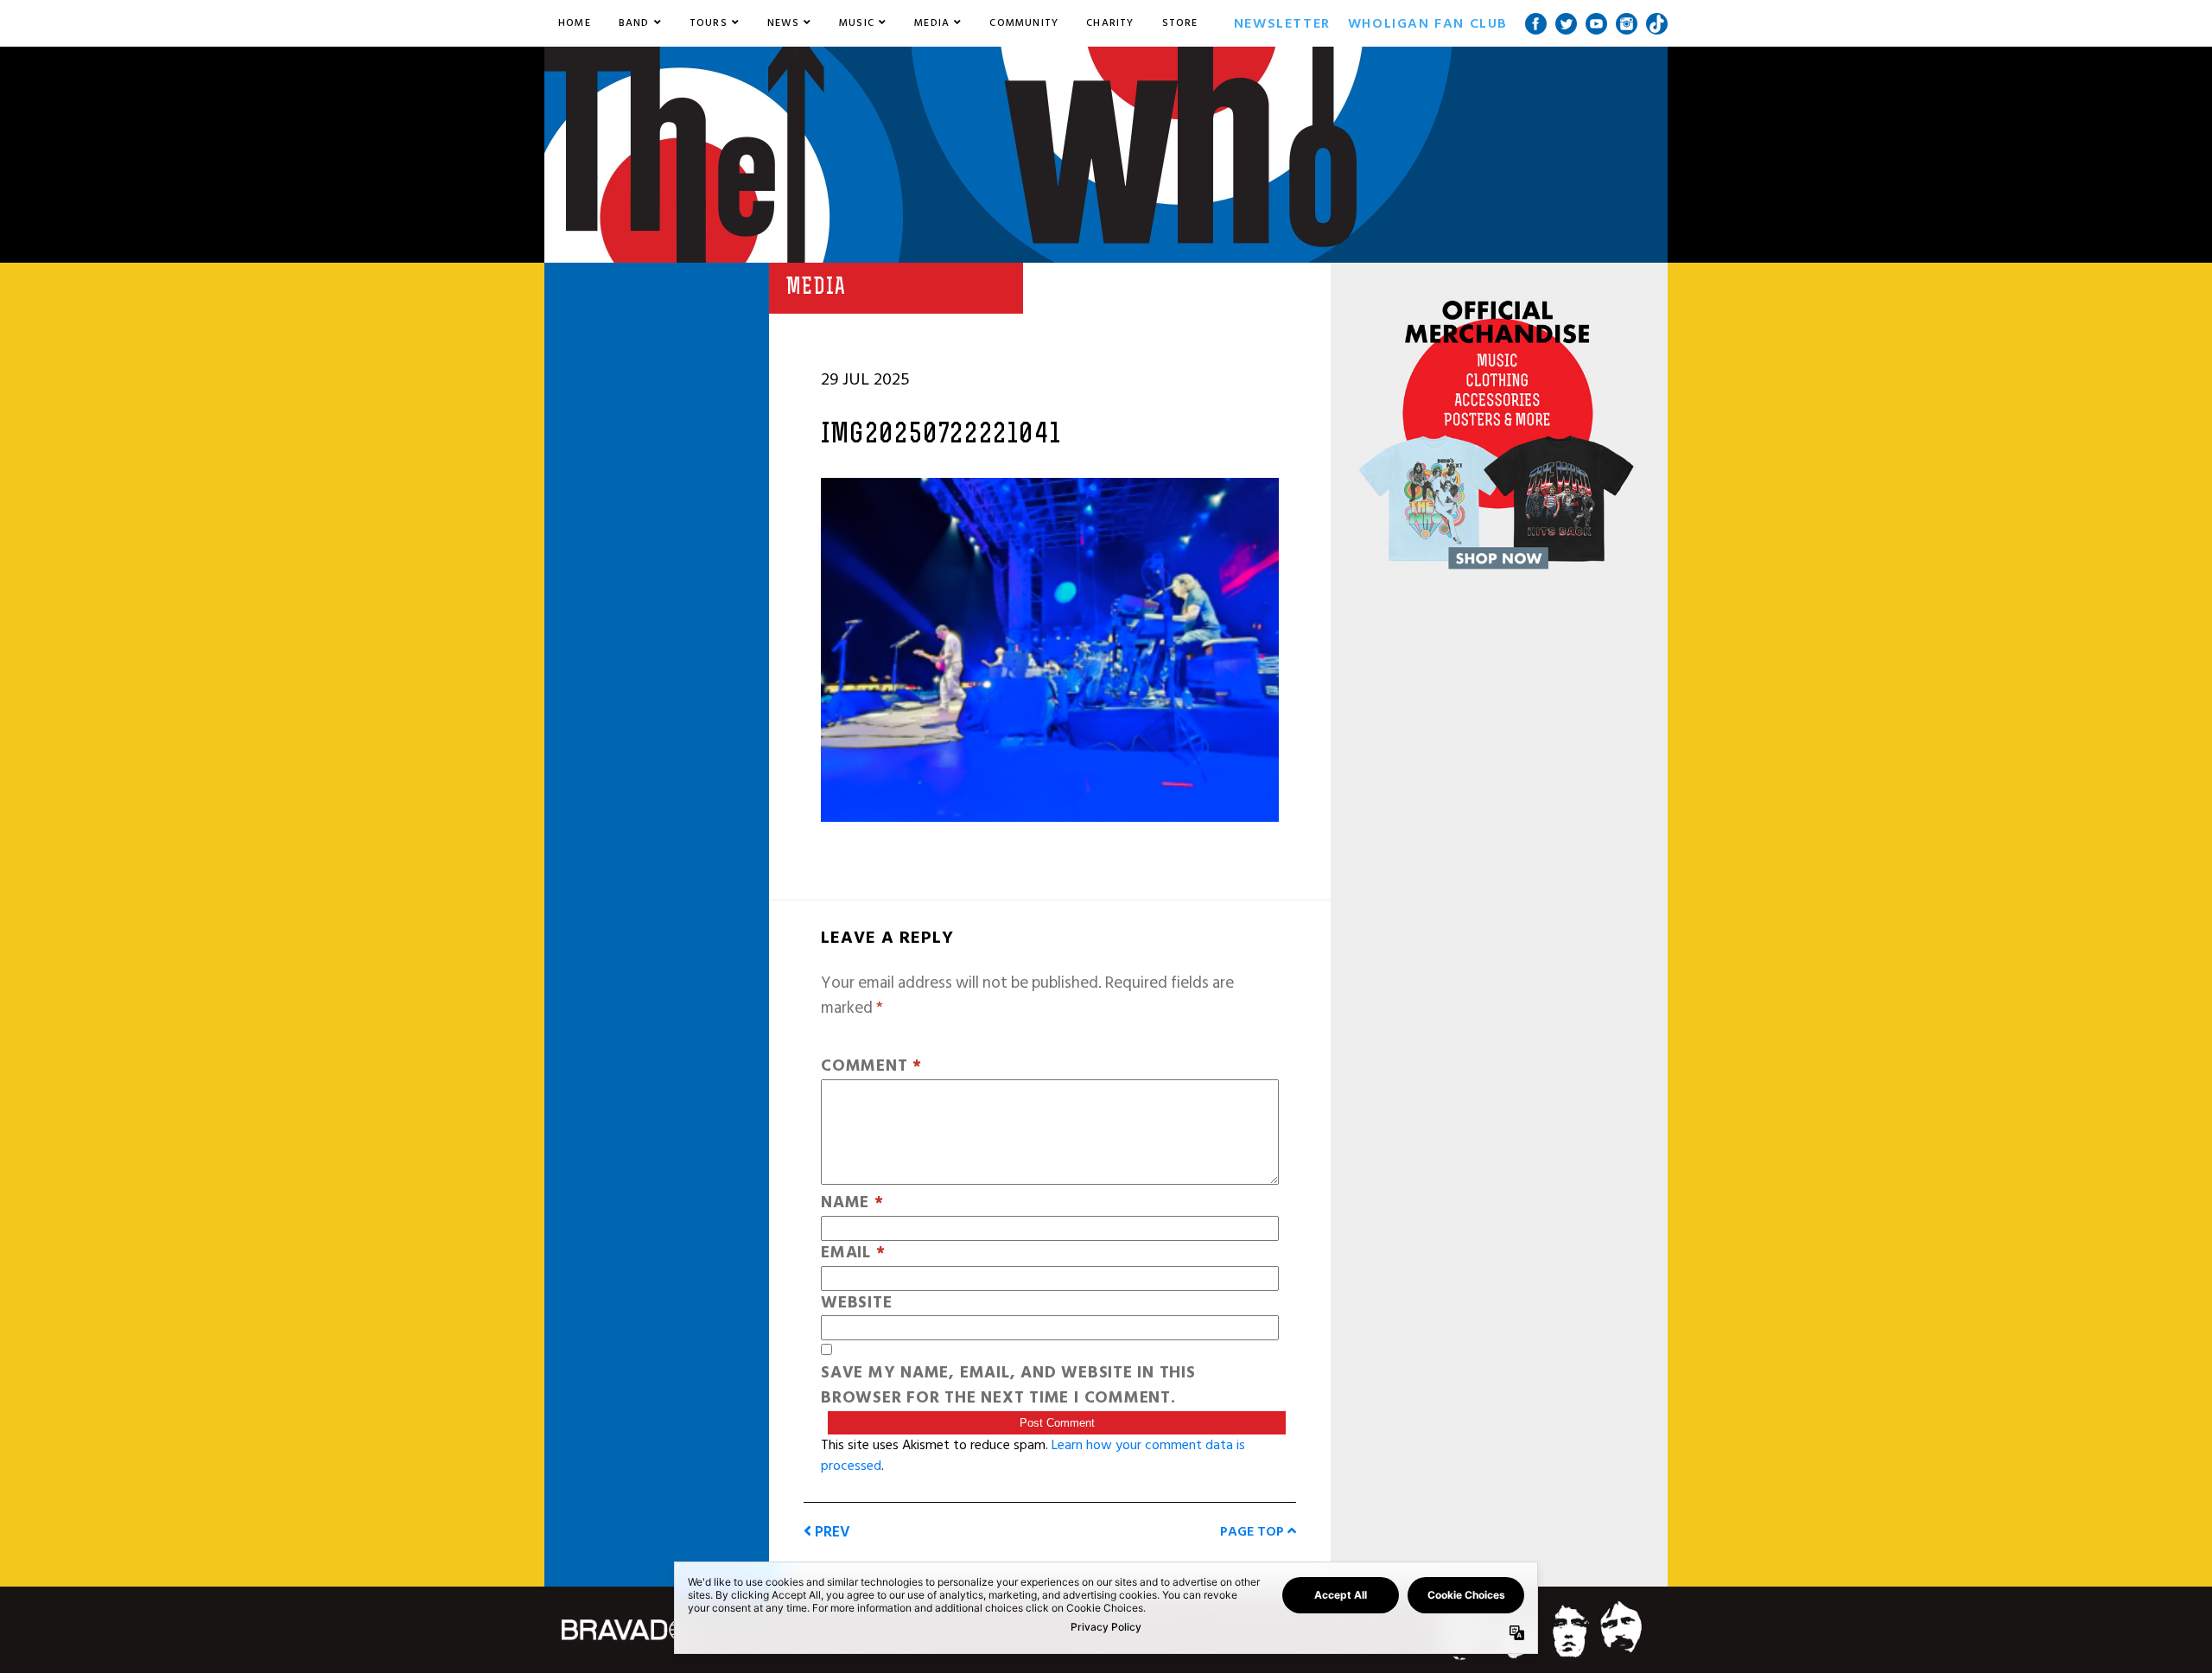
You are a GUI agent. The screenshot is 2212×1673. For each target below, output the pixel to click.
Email (853, 1253)
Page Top (1254, 1531)
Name (852, 1203)
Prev (831, 1532)
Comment (871, 1067)
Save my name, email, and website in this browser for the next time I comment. (1008, 1386)
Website (856, 1304)
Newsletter (1282, 23)
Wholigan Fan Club (1428, 23)
